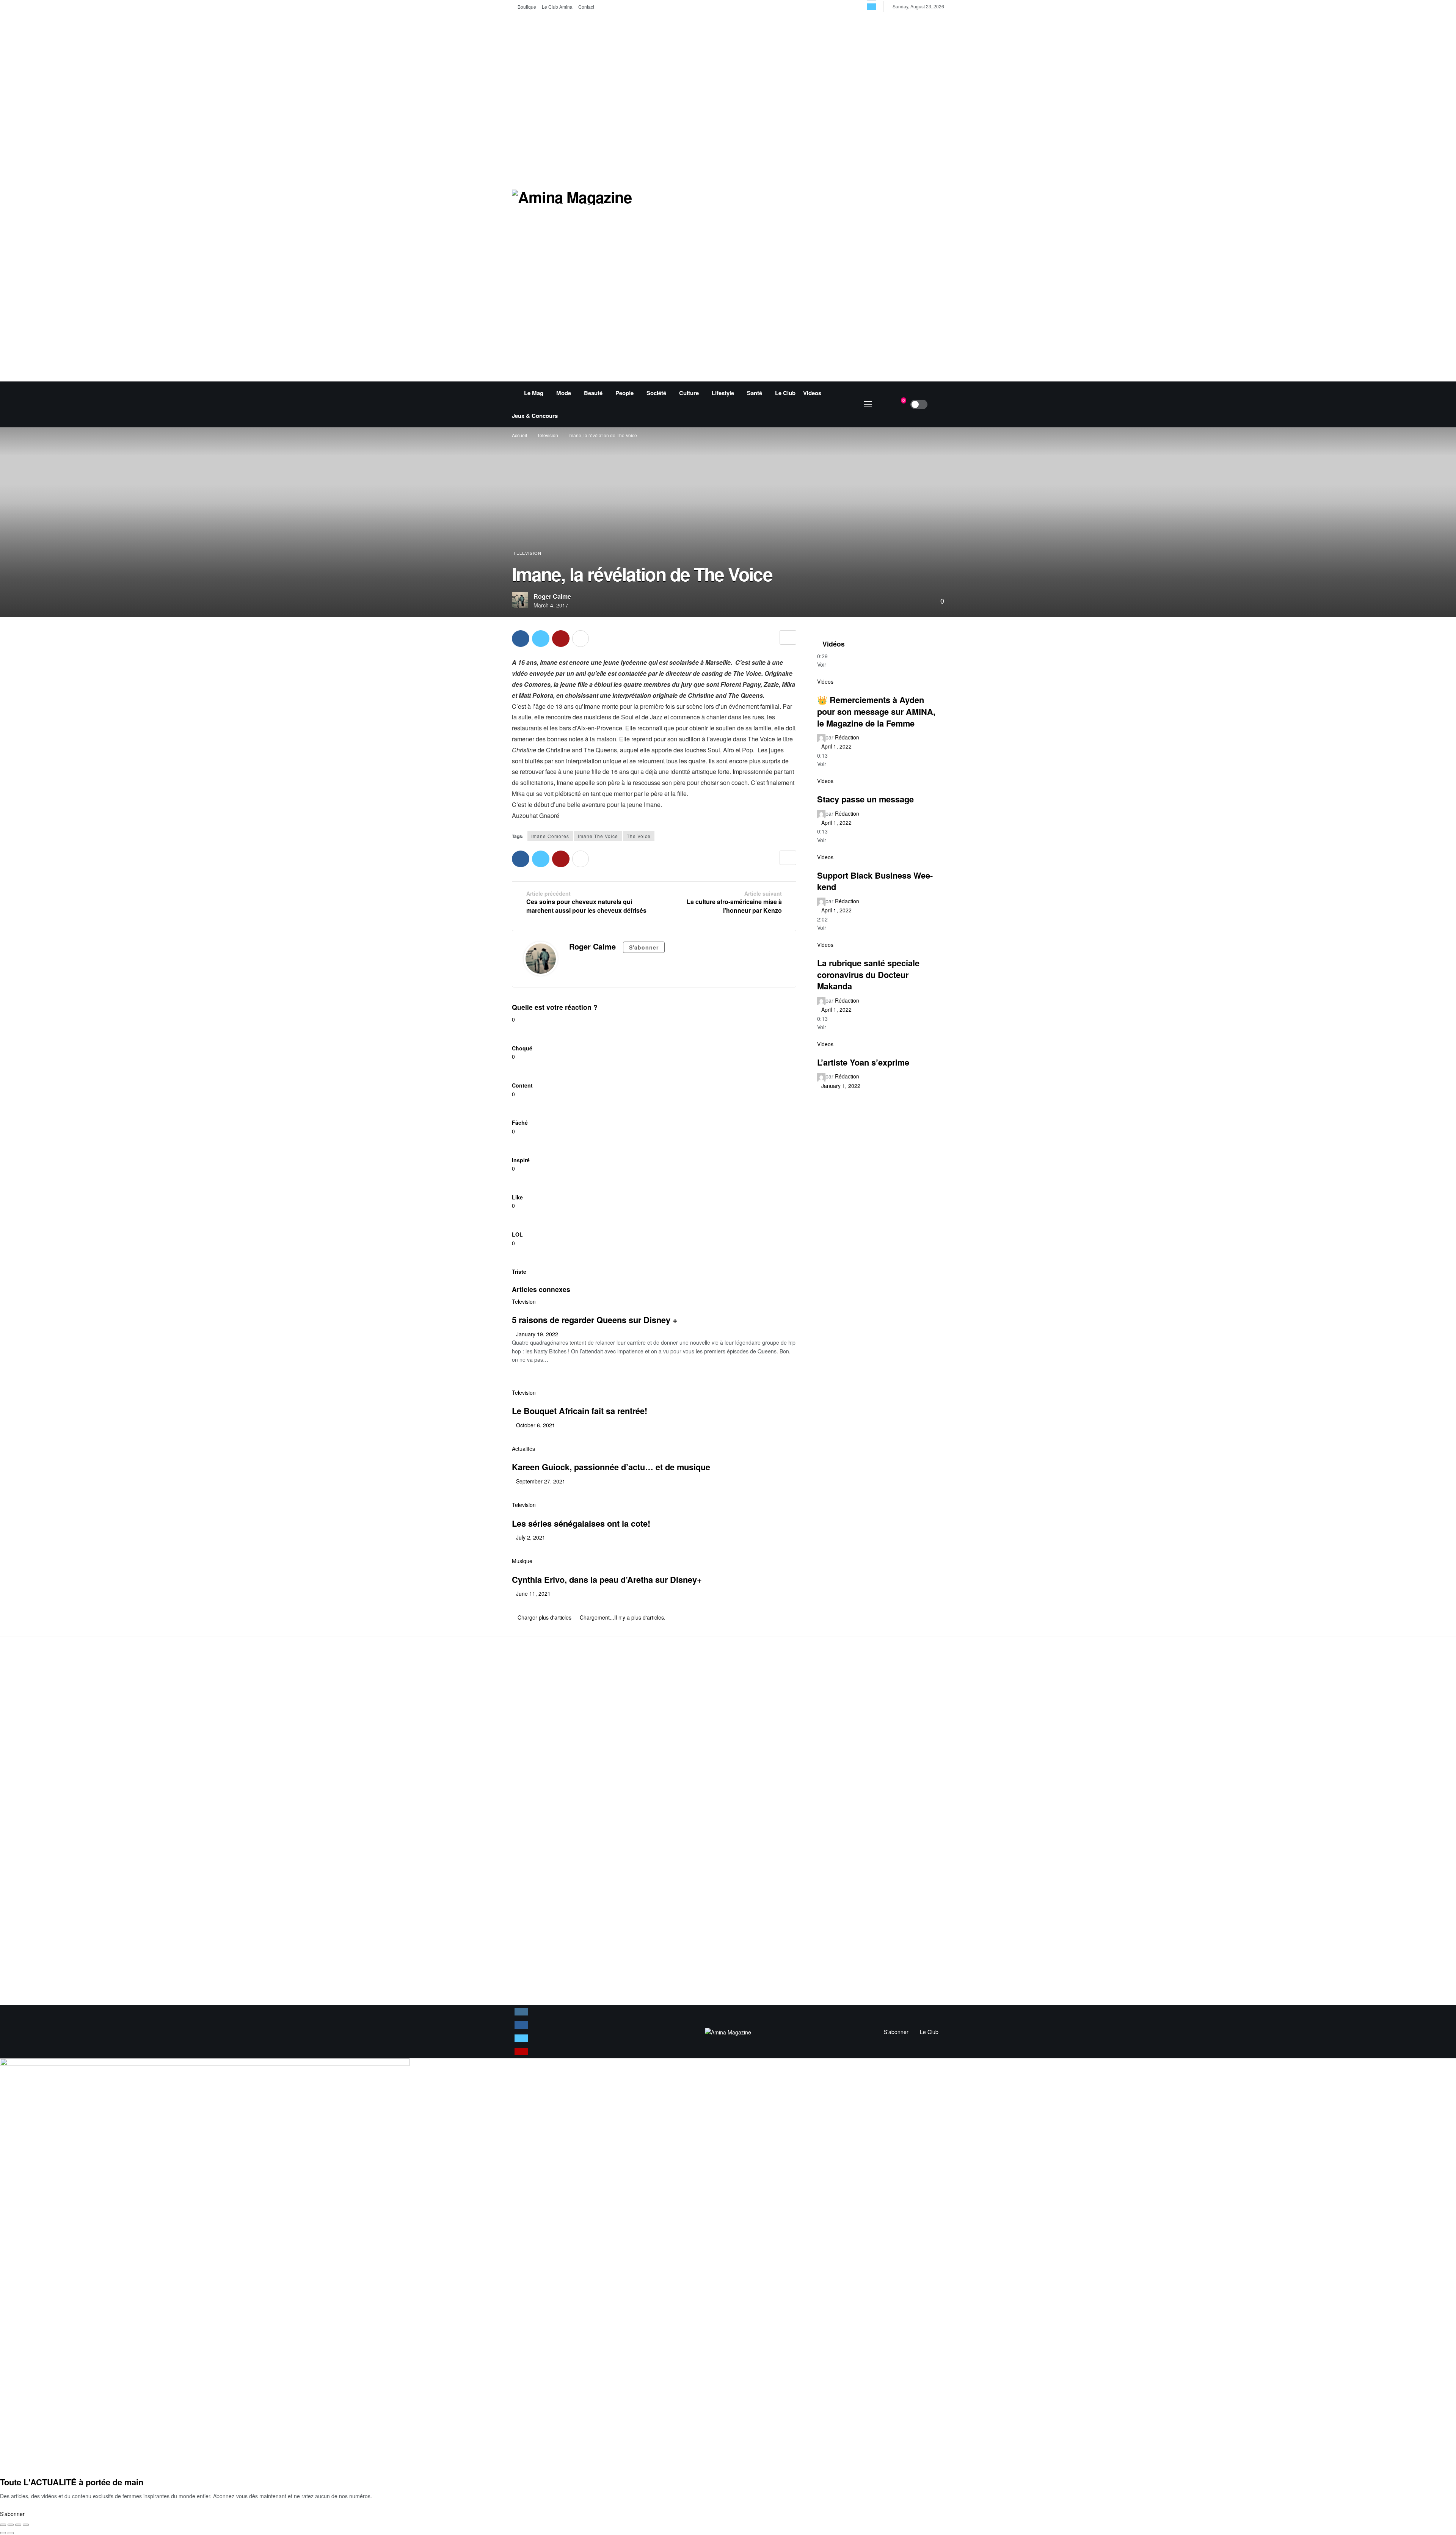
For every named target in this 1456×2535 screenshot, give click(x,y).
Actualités (523, 1449)
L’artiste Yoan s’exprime (863, 1062)
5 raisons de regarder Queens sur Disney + (595, 1320)
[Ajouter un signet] (788, 637)
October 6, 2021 (536, 1425)
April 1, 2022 (836, 746)
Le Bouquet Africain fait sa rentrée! (580, 1411)
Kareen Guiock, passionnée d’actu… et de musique (611, 1467)
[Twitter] (872, 7)
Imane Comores (550, 836)
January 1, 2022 (841, 1086)
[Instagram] (521, 2012)
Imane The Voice (598, 836)
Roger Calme (552, 596)
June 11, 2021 (533, 1593)
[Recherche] (883, 404)
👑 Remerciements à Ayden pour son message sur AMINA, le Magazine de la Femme (876, 711)
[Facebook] (521, 2025)
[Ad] (827, 196)
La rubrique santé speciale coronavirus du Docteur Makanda (868, 974)
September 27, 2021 (541, 1481)
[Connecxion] (938, 404)
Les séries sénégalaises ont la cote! (581, 1523)
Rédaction (847, 737)
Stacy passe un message (865, 799)
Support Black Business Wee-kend (875, 881)
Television (527, 553)
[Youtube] (521, 2052)
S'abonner (644, 947)
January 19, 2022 (537, 1334)
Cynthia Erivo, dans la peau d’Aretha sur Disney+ (607, 1579)
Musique (522, 1561)
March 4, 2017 (551, 605)
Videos (825, 681)
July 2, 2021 (531, 1537)
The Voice (639, 836)
